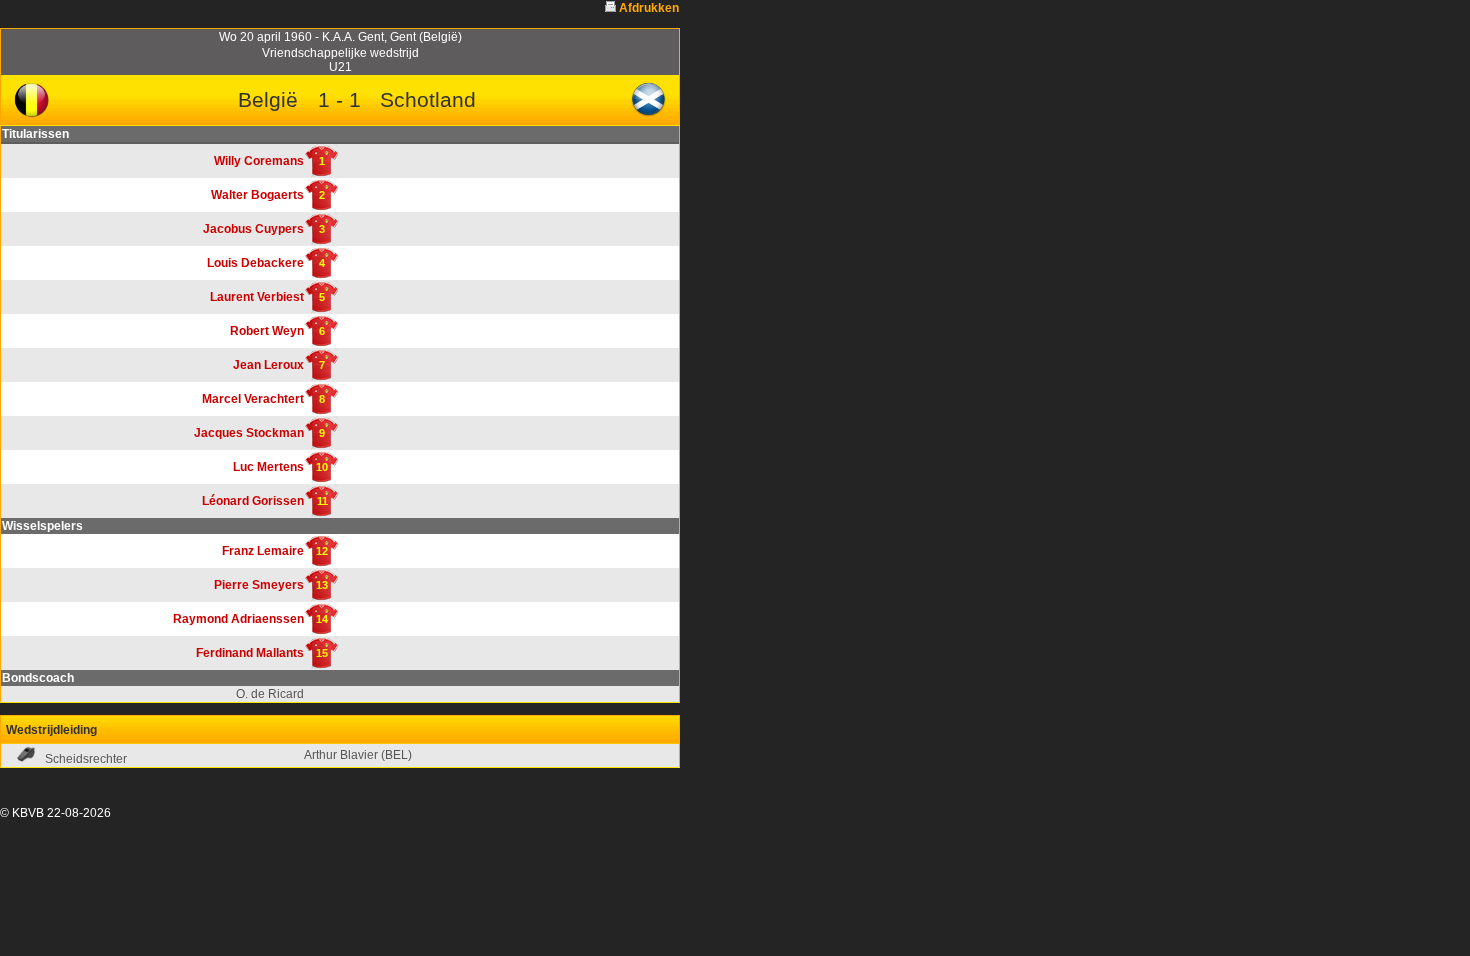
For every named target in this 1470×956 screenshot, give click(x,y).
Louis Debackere (255, 263)
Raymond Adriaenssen (238, 619)
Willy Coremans (259, 161)
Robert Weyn (267, 331)
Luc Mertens (268, 467)
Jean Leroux (268, 365)
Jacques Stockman (249, 433)
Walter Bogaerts (257, 195)
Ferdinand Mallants (250, 653)
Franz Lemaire (263, 551)
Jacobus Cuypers (253, 229)
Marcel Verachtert (253, 399)
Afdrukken (649, 8)
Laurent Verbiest (257, 297)
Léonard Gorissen (253, 501)
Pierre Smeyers (259, 585)
